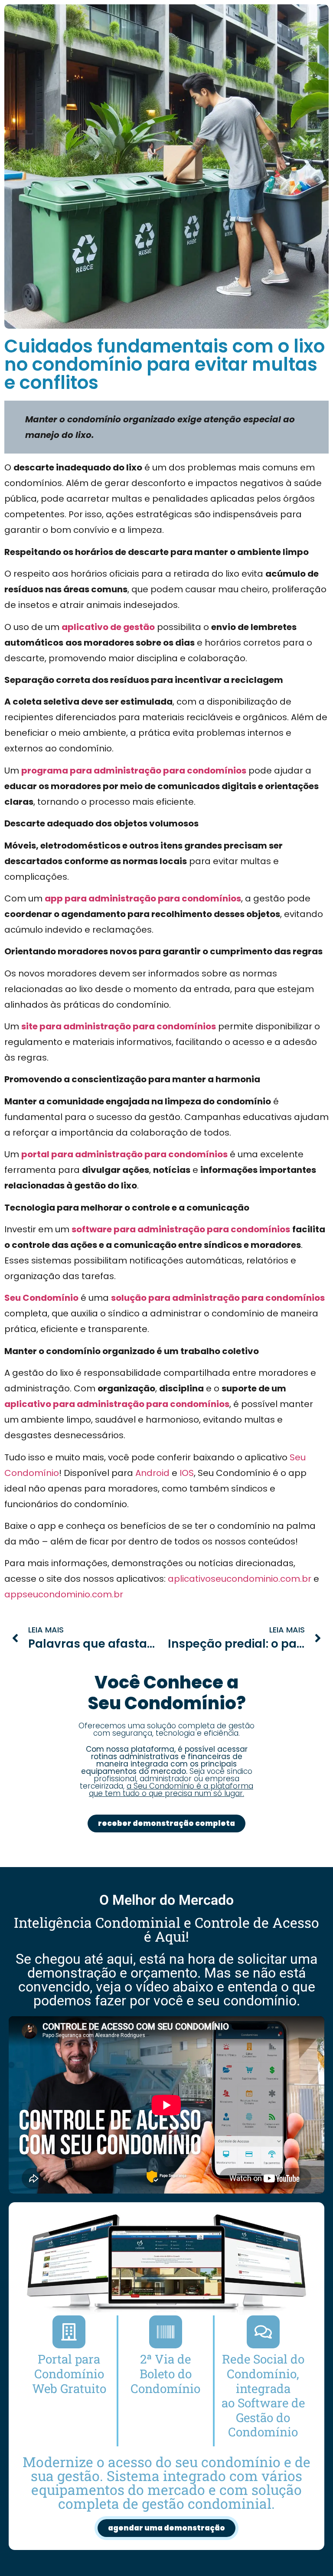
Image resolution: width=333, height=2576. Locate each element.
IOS (187, 1473)
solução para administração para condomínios (218, 1298)
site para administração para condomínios (119, 1026)
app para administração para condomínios (143, 898)
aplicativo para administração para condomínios (117, 1404)
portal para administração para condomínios (124, 1154)
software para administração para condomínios (181, 1229)
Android (152, 1473)
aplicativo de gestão (108, 627)
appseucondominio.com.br (64, 1594)
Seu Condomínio (41, 1298)
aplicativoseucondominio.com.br (240, 1579)
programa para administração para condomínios (134, 771)
